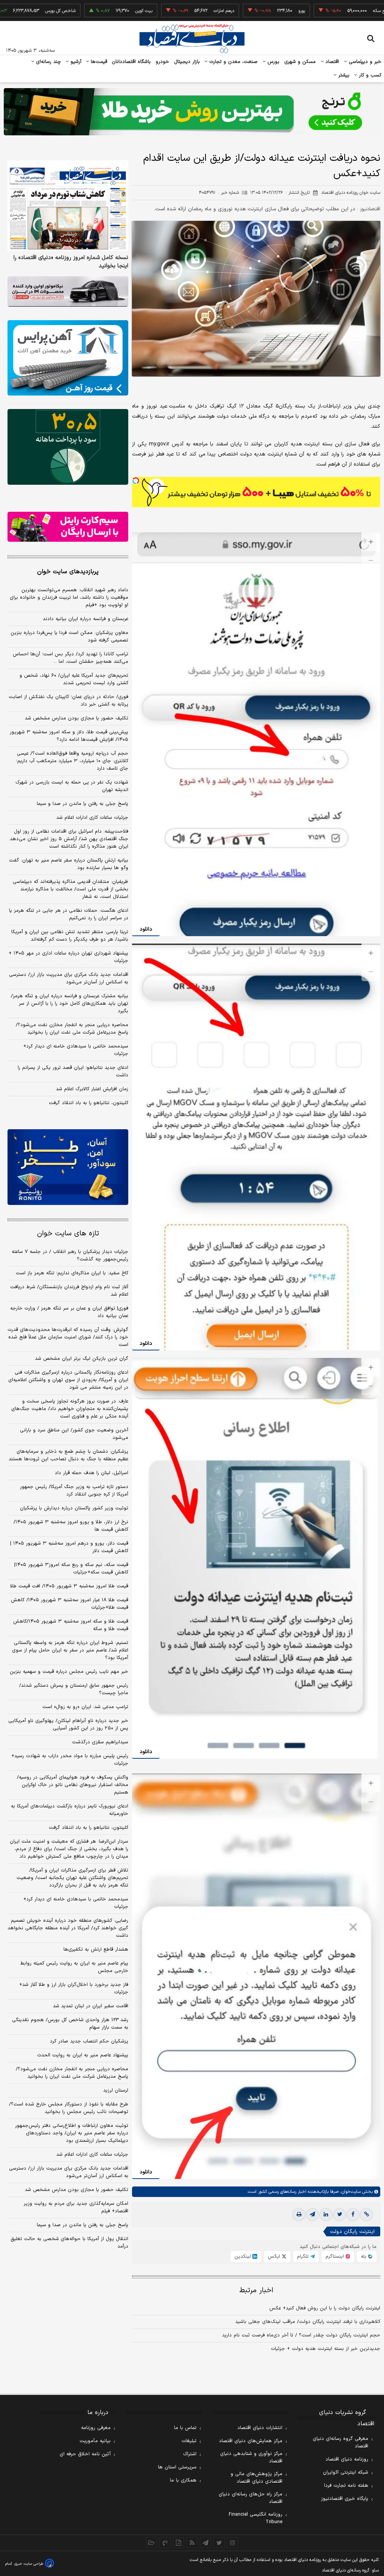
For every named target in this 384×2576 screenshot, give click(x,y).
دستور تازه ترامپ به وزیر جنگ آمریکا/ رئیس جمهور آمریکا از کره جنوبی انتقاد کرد (74, 1491)
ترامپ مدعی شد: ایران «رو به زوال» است (85, 1707)
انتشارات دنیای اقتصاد (260, 2428)
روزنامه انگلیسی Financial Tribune (256, 2518)
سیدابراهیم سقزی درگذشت (100, 1742)
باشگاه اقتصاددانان (131, 62)
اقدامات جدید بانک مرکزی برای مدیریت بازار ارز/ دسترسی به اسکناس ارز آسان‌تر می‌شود (69, 979)
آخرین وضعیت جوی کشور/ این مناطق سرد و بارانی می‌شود (74, 1434)
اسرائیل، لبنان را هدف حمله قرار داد (91, 1473)
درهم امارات (155, 11)
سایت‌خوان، (350, 2192)
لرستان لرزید (116, 2090)
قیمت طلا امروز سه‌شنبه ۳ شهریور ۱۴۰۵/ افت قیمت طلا (69, 1586)
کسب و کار (369, 75)
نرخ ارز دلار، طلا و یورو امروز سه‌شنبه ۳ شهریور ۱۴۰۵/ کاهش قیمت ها (71, 1526)
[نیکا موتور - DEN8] (68, 291)
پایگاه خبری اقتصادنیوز (345, 2499)
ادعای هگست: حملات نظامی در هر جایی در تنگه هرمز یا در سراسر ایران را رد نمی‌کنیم (69, 914)
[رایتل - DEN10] (68, 527)
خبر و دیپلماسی (364, 62)
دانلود (146, 929)
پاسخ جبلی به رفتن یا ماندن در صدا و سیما (82, 804)
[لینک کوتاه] (366, 2215)
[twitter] (339, 2215)
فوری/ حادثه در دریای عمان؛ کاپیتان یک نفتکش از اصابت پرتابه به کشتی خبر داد (68, 701)
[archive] (151, 2543)
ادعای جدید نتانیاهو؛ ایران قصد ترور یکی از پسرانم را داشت (73, 1071)
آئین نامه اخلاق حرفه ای (85, 2454)
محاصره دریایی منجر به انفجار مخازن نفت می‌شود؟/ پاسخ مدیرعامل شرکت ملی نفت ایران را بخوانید (72, 1029)
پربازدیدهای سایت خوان (68, 572)
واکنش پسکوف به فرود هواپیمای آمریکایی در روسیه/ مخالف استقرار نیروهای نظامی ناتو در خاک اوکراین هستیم (73, 1785)
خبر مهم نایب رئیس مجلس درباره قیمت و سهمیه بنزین (69, 1672)
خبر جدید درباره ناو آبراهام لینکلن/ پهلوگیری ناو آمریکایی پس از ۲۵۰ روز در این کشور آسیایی (68, 1725)
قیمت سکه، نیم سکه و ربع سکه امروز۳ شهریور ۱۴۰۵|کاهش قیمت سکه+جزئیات (71, 1569)
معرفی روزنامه (96, 2428)
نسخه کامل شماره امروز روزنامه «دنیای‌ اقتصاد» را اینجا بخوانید (71, 262)
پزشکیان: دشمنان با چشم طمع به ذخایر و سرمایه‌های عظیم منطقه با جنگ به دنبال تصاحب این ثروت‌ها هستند (68, 1455)
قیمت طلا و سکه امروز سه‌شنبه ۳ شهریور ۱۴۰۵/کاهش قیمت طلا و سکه (71, 1625)
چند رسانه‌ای (48, 62)
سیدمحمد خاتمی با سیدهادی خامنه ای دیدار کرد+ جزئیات (76, 1050)
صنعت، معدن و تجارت (233, 62)
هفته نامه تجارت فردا (346, 2486)
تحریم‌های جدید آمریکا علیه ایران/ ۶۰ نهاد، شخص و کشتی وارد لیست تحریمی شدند (74, 679)
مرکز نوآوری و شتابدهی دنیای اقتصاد (251, 2458)
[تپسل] (136, 481)
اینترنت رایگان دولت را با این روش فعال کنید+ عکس (325, 2308)
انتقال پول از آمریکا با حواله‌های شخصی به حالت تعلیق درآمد (69, 2243)
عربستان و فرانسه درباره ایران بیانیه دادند (85, 619)
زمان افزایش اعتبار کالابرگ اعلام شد (92, 1089)
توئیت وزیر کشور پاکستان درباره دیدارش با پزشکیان (74, 1508)
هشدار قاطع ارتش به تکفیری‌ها (96, 1950)
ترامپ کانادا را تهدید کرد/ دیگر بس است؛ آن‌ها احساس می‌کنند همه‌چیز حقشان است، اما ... (70, 658)
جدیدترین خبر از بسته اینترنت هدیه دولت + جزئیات (325, 2349)
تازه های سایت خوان (68, 1234)
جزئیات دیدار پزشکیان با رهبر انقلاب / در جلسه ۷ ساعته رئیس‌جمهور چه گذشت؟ (70, 1256)
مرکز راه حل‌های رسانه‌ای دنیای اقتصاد (250, 2498)
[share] (178, 2543)
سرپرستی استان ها (177, 2467)
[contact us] (165, 2543)
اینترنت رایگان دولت (352, 2232)
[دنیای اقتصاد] (192, 39)
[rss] (192, 2543)
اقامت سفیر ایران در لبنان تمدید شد (91, 2006)
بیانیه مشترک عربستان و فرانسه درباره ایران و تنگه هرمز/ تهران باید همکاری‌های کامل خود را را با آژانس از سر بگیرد (70, 1004)
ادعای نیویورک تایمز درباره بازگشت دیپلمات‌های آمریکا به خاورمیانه (70, 1810)
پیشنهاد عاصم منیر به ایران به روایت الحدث (83, 2055)
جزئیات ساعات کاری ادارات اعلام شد (92, 818)
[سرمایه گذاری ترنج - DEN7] (192, 112)
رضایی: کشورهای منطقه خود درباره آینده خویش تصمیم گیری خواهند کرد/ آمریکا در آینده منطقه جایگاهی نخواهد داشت (68, 1928)
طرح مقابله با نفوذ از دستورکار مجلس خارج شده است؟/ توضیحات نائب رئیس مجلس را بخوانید (69, 2108)
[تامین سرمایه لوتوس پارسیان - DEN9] (68, 447)
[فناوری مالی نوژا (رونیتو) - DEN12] (68, 1167)
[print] (299, 2215)
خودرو (163, 62)
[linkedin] (326, 2215)
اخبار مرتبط (256, 2291)
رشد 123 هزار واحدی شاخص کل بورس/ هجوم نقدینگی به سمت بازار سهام (70, 2024)
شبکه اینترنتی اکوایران (346, 2473)
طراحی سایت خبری (29, 2564)
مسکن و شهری (300, 62)
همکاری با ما (183, 2480)
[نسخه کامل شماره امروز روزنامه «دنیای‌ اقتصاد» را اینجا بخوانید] (68, 206)
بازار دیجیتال (187, 62)
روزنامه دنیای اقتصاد (347, 2459)
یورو (232, 11)
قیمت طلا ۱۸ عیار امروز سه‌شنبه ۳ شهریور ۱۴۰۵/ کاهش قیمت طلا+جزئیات (70, 1604)
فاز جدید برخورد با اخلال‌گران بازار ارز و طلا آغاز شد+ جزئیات (74, 1989)
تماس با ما (185, 2428)
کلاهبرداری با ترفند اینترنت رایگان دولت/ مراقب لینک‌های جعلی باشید (308, 2322)
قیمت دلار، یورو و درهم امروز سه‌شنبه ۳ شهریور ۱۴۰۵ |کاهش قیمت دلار (69, 1547)
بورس (273, 62)
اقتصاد (331, 62)
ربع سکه (311, 11)
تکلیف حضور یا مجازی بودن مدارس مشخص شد (76, 718)
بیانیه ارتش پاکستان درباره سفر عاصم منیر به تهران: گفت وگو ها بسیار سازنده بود (69, 864)
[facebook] (353, 2215)
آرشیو (75, 62)
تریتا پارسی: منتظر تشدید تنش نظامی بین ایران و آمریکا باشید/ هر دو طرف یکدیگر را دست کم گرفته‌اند (70, 936)
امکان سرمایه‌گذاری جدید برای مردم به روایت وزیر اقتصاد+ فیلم (76, 2207)
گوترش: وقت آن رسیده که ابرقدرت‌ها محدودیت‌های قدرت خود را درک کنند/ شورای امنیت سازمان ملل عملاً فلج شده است (68, 1337)
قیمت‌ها (98, 62)
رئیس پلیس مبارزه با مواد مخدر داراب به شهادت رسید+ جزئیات (70, 1760)
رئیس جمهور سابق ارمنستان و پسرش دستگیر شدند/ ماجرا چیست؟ (74, 1689)
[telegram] (312, 2215)
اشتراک (190, 2454)
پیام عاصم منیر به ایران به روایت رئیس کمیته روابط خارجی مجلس (74, 1967)
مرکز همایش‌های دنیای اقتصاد (251, 2441)
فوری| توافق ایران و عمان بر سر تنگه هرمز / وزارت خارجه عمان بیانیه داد (69, 1312)
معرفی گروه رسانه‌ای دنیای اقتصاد (340, 2443)
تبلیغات (189, 2441)
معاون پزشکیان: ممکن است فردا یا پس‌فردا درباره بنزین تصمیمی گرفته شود (69, 637)
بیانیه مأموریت (95, 2441)
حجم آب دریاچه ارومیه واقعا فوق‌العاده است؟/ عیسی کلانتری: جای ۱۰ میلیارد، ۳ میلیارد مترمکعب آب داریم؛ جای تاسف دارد (72, 761)
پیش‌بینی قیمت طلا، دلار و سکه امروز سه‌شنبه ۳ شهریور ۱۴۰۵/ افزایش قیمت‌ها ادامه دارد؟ (69, 736)
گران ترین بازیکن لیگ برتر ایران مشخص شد (82, 1359)
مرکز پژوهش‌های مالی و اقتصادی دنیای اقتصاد (256, 2478)
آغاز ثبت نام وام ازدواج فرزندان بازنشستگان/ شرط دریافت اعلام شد (69, 1291)
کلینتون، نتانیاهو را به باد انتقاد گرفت (88, 1103)
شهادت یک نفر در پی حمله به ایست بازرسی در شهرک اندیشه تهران (72, 786)
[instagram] (232, 2543)
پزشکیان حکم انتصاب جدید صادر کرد (89, 2041)
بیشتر (343, 75)
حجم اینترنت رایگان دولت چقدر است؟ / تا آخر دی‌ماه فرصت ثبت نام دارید (301, 2335)
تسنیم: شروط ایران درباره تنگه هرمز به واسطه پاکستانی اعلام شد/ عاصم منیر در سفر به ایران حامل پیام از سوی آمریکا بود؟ (70, 1650)
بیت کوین (75, 11)
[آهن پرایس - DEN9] (68, 358)
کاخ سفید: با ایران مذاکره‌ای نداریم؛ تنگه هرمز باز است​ (72, 1273)
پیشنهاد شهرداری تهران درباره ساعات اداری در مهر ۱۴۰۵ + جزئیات (68, 957)
